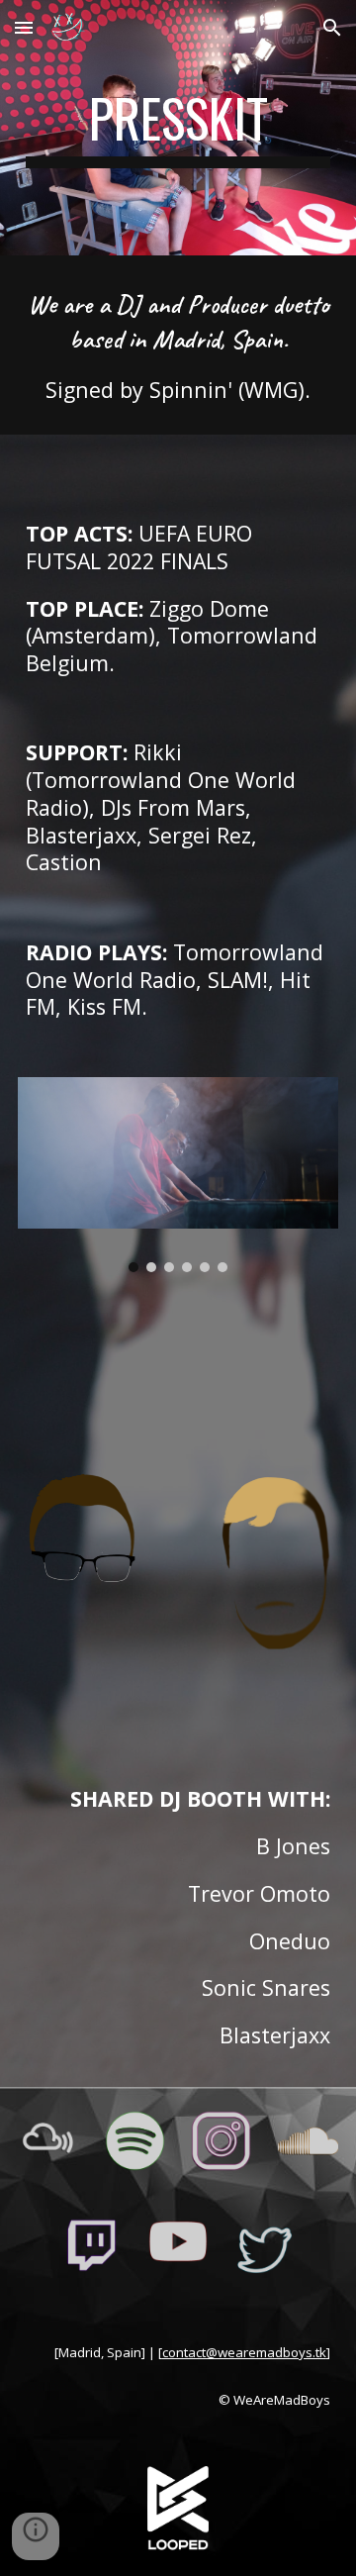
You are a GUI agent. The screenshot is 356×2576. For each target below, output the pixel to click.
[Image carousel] (178, 1175)
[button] (24, 27)
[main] (178, 128)
